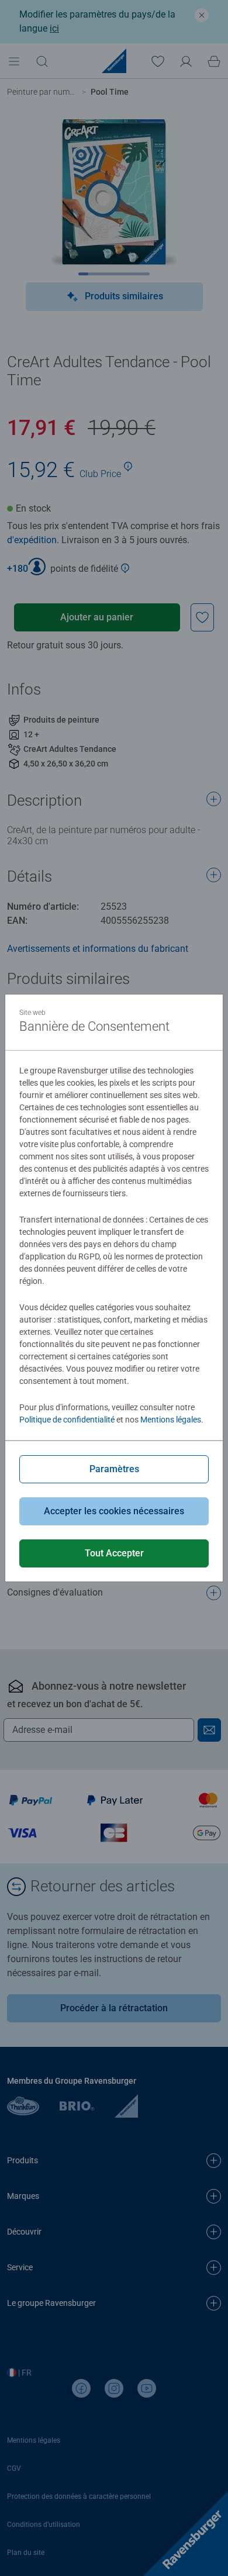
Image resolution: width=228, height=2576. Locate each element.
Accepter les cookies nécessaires (114, 1511)
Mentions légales (171, 1420)
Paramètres (114, 1469)
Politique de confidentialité (67, 1420)
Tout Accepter (114, 1553)
